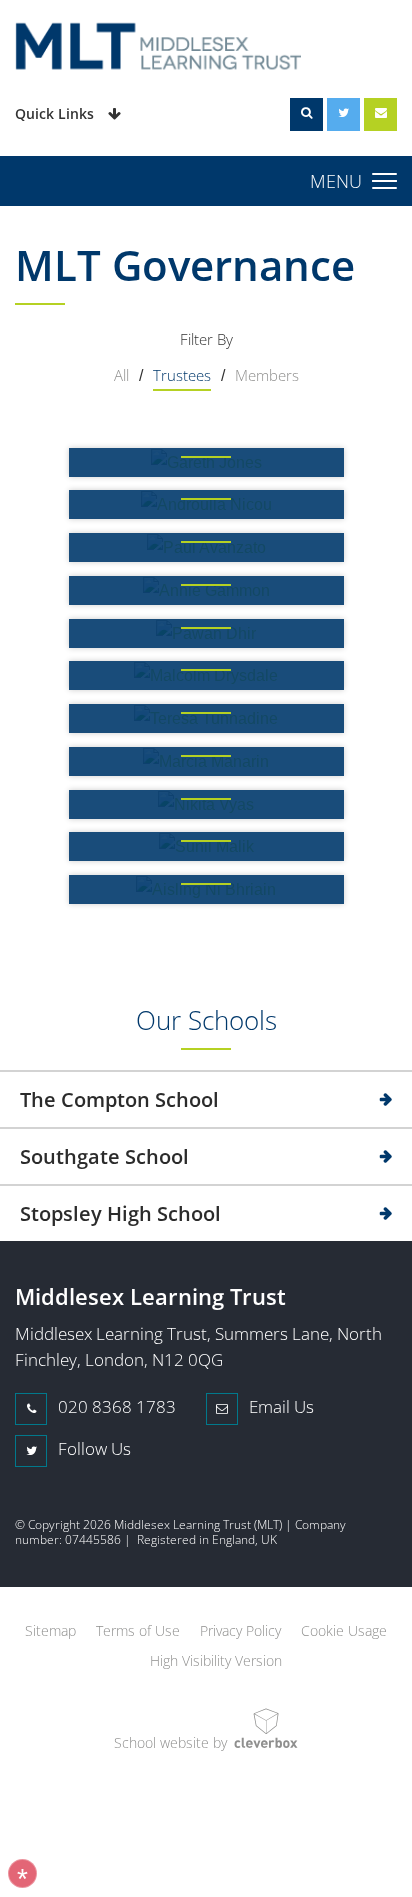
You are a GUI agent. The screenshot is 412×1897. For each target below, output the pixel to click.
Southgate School (104, 1156)
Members (267, 375)
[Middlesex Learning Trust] (206, 49)
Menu (336, 181)
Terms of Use (138, 1630)
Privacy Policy (240, 1630)
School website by (170, 1742)
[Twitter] (343, 114)
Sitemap (50, 1630)
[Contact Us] (380, 114)
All (121, 375)
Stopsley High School (120, 1213)
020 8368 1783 (115, 1406)
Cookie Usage (344, 1630)
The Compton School (119, 1099)
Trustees (182, 375)
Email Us (279, 1406)
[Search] (306, 114)
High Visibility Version (216, 1660)
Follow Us (92, 1448)
